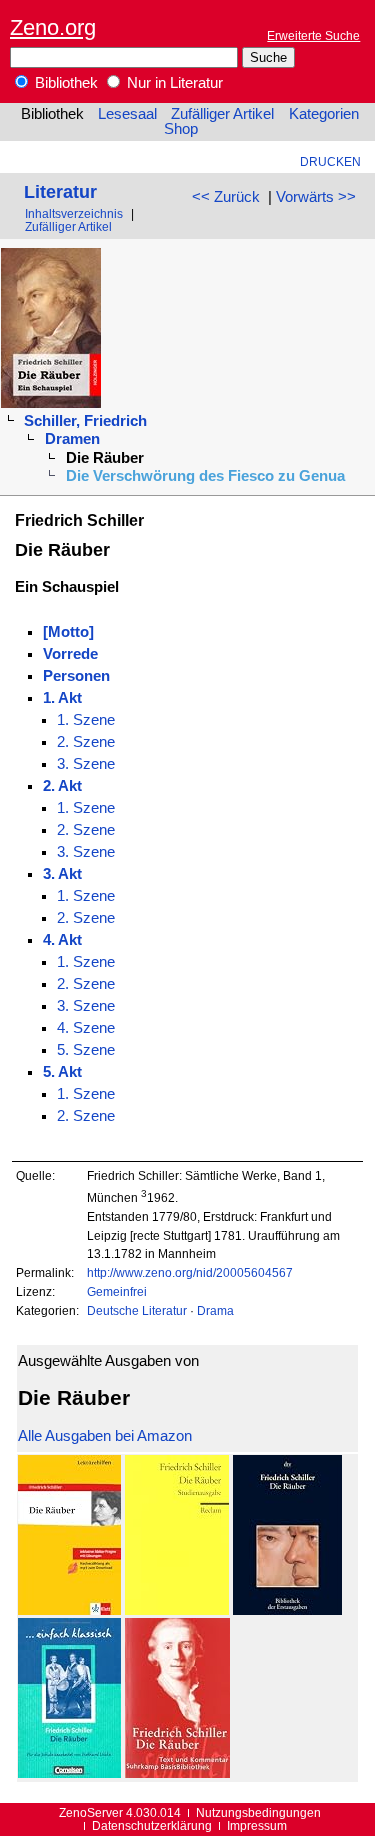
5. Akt (62, 1072)
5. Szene (86, 1050)
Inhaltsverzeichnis (74, 213)
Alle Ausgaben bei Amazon (105, 1436)
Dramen (72, 439)
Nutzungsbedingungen (258, 1812)
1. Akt (62, 698)
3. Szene (86, 764)
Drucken (330, 161)
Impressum (257, 1825)
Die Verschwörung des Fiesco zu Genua (205, 476)
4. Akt (62, 940)
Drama (215, 1310)
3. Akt (62, 874)
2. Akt (62, 786)
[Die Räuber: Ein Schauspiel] (287, 1610)
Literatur (60, 191)
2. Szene (86, 742)
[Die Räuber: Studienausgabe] (177, 1610)
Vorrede (70, 654)
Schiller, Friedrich (85, 421)
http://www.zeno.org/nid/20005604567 (190, 1272)
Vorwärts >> (316, 197)
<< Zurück (226, 197)
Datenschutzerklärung (152, 1825)
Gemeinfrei (117, 1291)
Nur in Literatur (173, 83)
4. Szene (86, 1028)
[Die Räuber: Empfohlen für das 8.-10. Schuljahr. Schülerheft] (69, 1773)
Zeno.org (53, 27)
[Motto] (68, 632)
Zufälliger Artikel (222, 114)
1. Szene (86, 720)
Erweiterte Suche (313, 35)
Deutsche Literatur (137, 1310)
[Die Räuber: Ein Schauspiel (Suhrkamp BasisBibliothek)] (177, 1773)
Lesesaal (127, 114)
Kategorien (324, 114)
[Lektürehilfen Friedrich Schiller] (69, 1610)
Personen (76, 676)
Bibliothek (64, 83)
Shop (181, 129)
